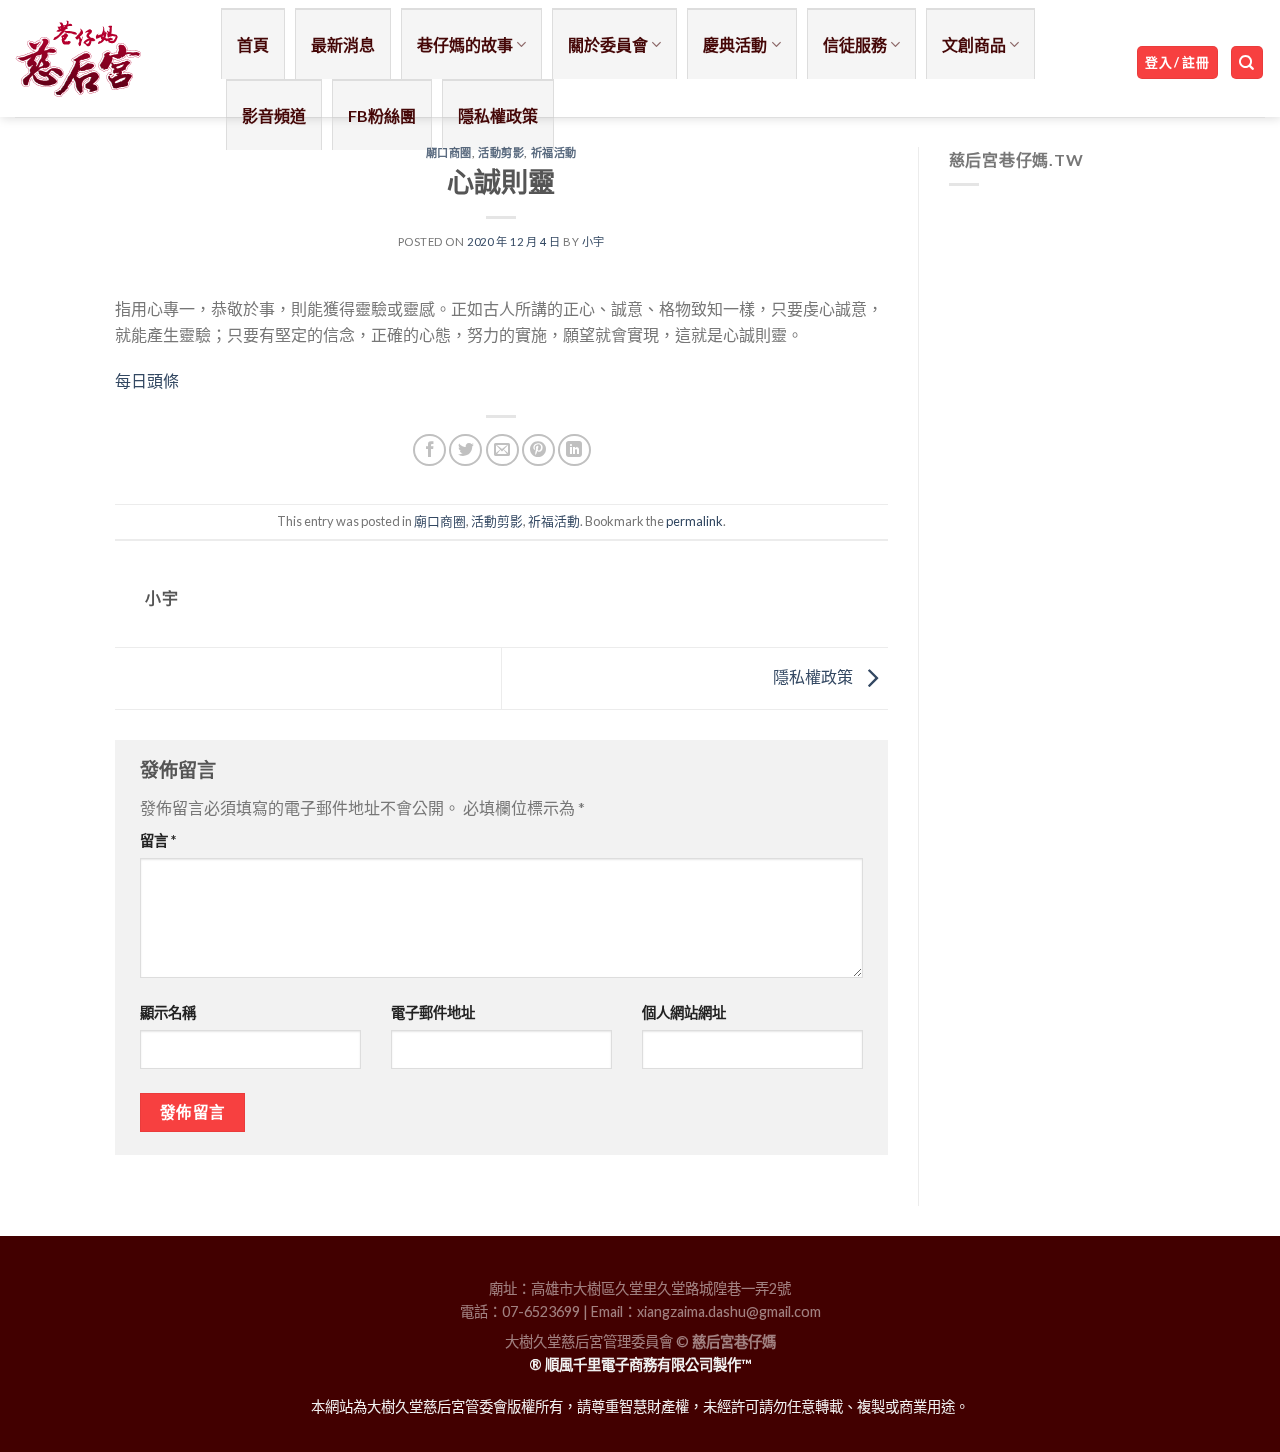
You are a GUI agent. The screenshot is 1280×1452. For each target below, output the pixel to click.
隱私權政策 (498, 115)
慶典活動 (735, 44)
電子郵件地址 (433, 1012)
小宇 (593, 241)
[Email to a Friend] (502, 450)
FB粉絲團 (382, 115)
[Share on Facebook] (429, 450)
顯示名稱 (168, 1012)
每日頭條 (147, 380)
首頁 (253, 44)
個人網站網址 (684, 1012)
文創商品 (974, 44)
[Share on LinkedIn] (574, 450)
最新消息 (343, 44)
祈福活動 (554, 152)
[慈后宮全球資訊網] (103, 58)
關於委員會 (608, 44)
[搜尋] (1247, 62)
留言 (158, 840)
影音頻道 (274, 115)
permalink (694, 521)
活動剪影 (501, 152)
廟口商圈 (449, 152)
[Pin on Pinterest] (538, 450)
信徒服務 (855, 44)
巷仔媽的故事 (465, 44)
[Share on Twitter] (465, 450)
